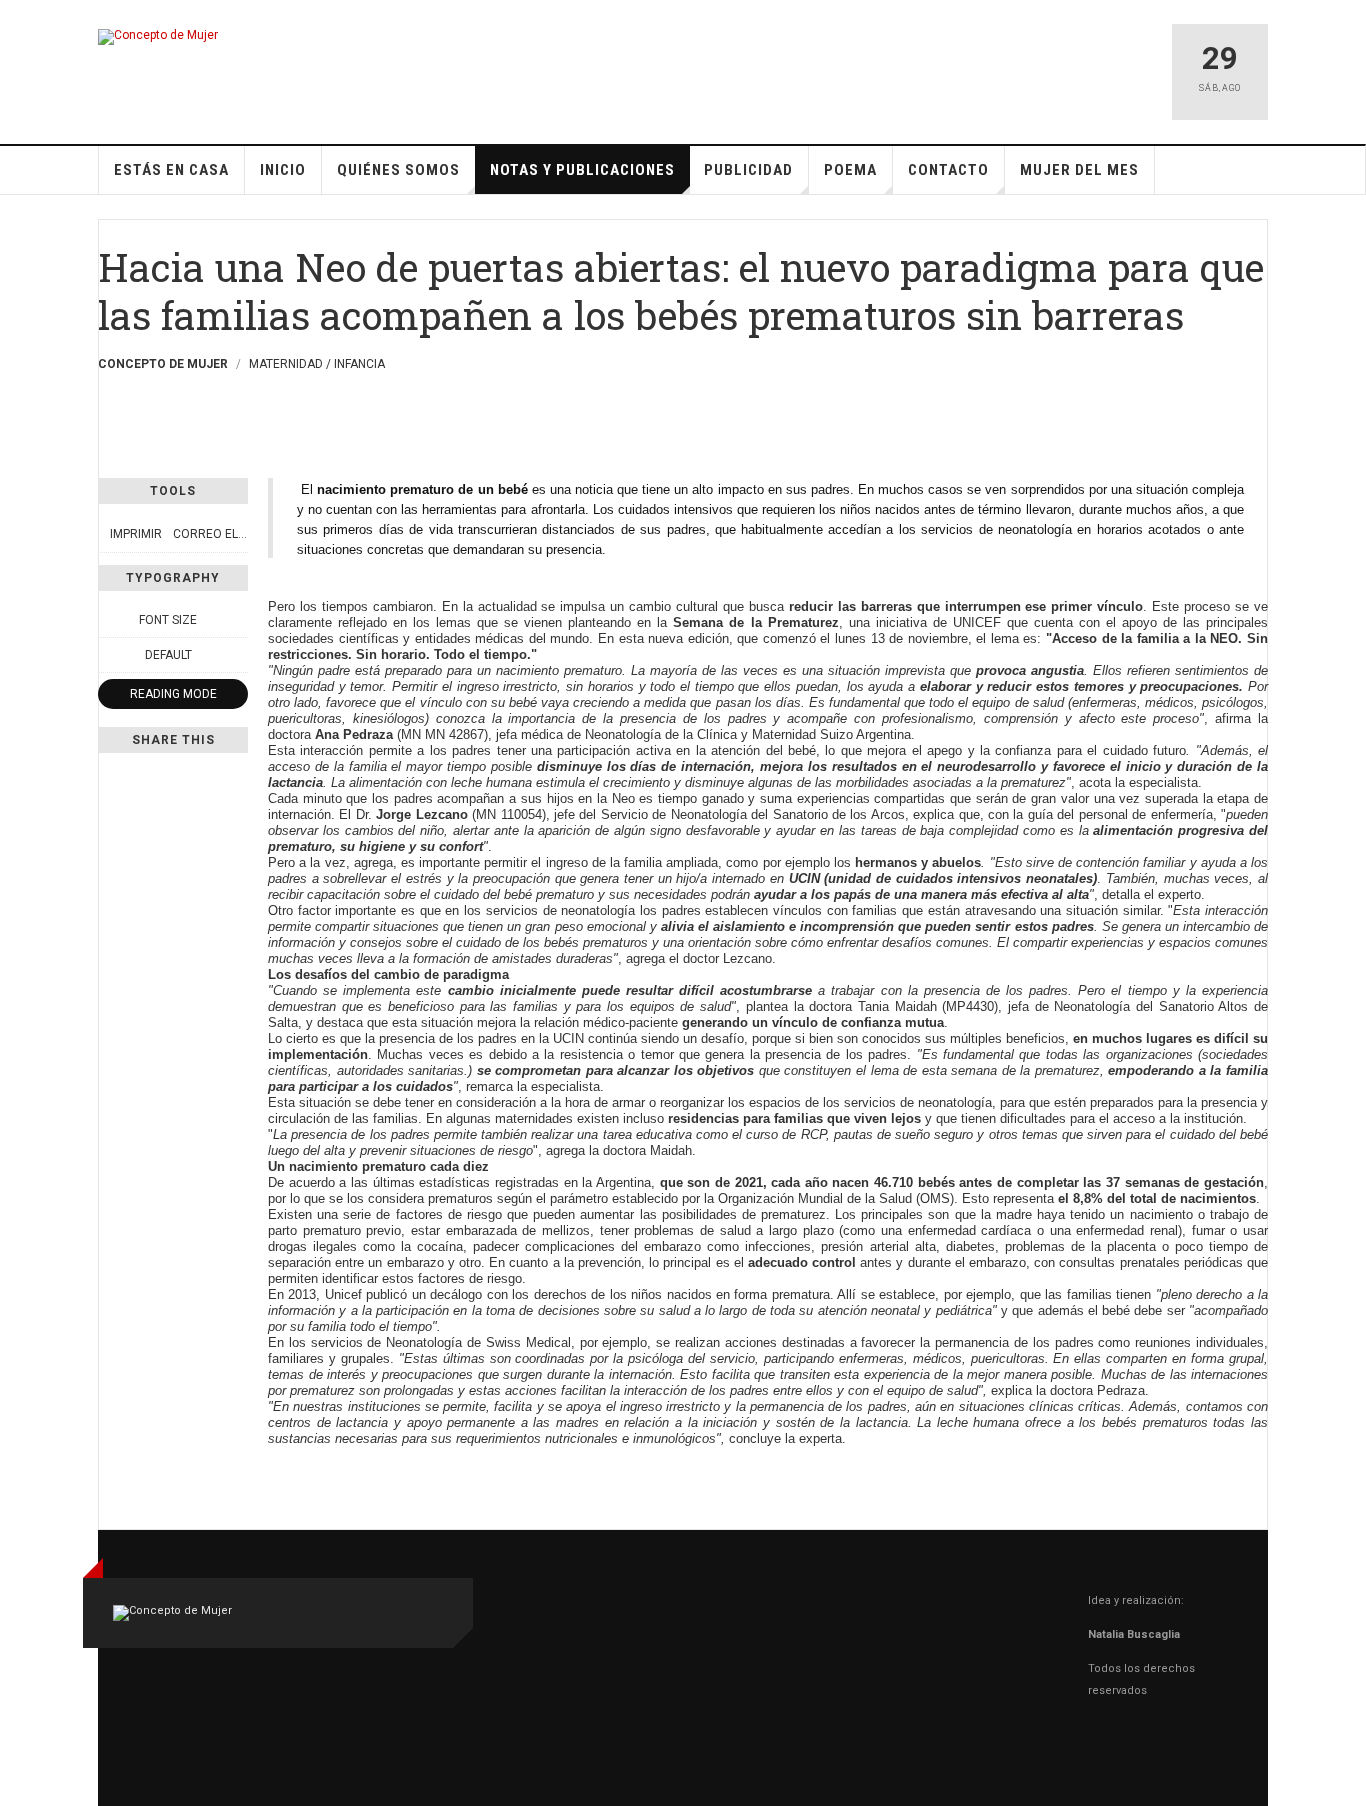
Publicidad (748, 170)
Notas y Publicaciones (582, 170)
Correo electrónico (239, 534)
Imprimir (136, 534)
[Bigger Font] (237, 620)
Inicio (283, 170)
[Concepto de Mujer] (158, 37)
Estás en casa (171, 170)
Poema (850, 170)
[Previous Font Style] (109, 655)
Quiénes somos (398, 170)
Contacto (948, 170)
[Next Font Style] (237, 655)
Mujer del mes (1079, 170)
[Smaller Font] (109, 620)
